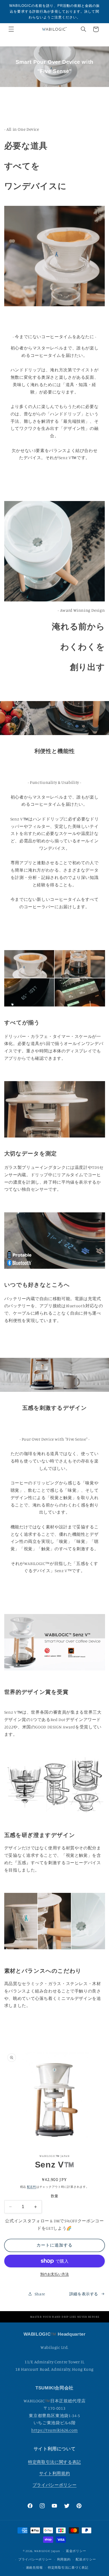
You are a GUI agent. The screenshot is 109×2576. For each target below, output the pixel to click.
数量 (55, 2196)
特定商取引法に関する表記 (54, 2462)
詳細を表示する (84, 2294)
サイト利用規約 (54, 2473)
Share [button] (40, 2294)
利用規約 (64, 2559)
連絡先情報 (34, 2568)
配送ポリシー (86, 2559)
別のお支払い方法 (54, 2274)
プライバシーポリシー (54, 2485)
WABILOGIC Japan (47, 2551)
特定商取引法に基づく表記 (68, 2568)
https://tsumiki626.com (54, 2430)
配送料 (32, 2187)
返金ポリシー (76, 2551)
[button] (11, 29)
